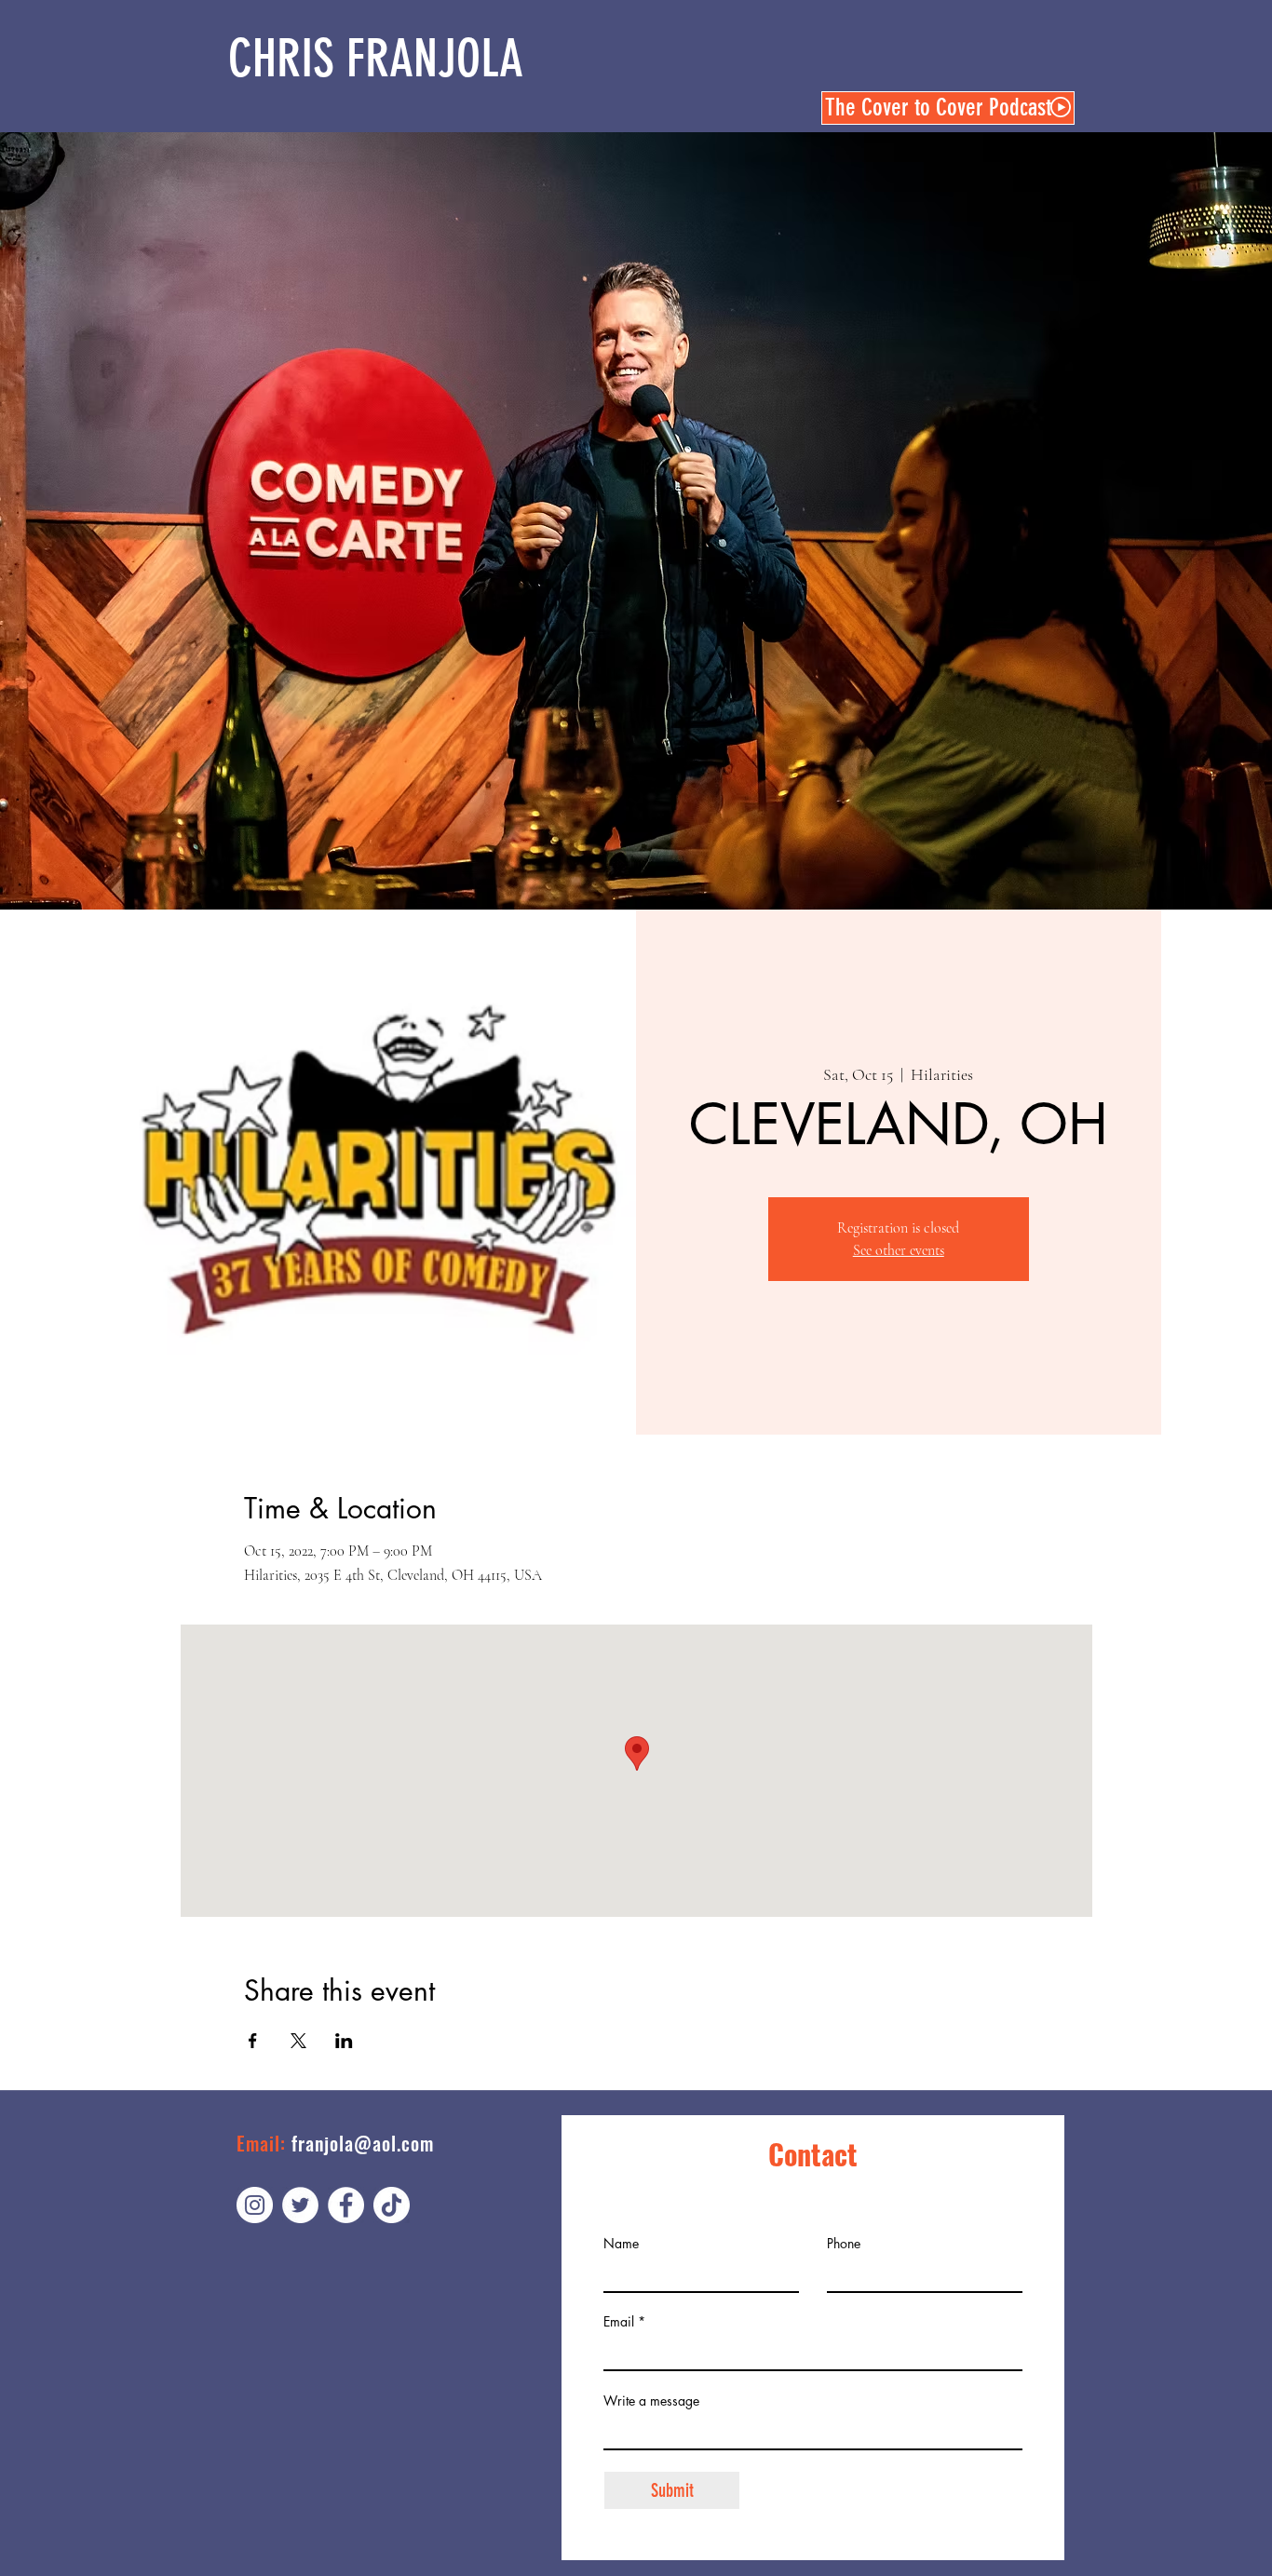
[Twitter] (300, 2205)
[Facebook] (346, 2205)
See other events (899, 1250)
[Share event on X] (298, 2041)
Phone (844, 2244)
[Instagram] (255, 2205)
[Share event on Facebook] (253, 2041)
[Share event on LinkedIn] (344, 2041)
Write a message (651, 2401)
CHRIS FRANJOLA (376, 59)
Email (619, 2322)
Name (621, 2244)
